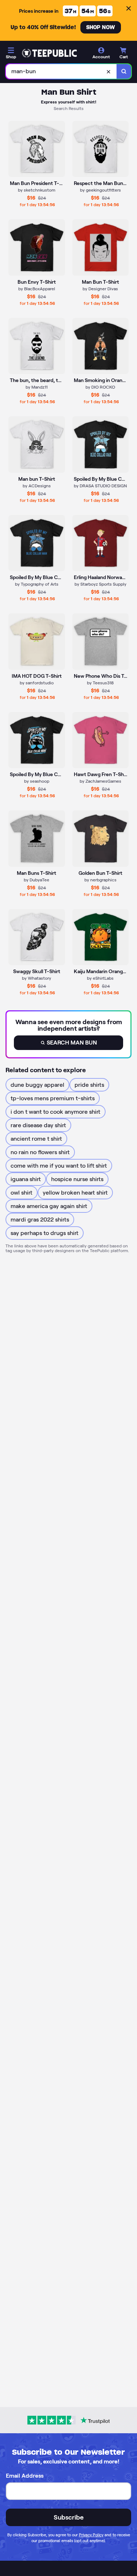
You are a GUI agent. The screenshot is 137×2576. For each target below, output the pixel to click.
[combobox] (61, 71)
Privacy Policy (91, 2535)
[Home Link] (49, 53)
